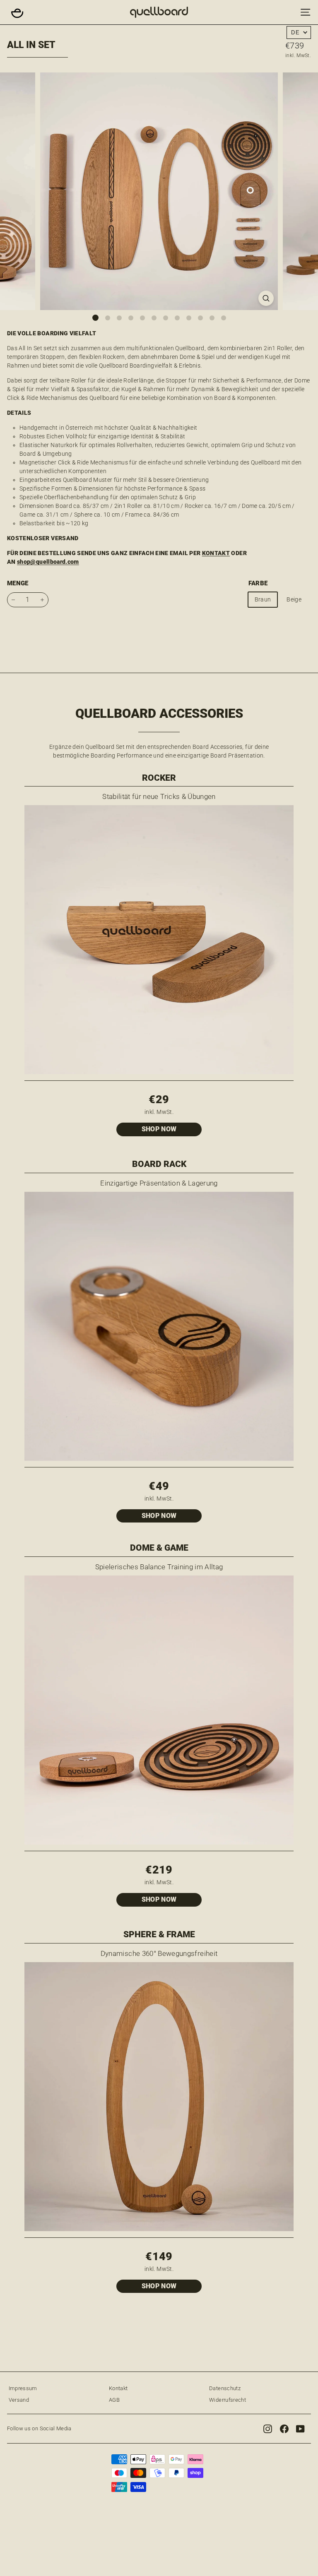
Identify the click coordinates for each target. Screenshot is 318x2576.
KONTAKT (216, 553)
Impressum (23, 2388)
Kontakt (118, 2388)
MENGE (18, 583)
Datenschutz (225, 2388)
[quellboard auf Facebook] (284, 2429)
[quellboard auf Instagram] (268, 2429)
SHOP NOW (159, 1129)
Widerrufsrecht (228, 2400)
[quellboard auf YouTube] (300, 2429)
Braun (263, 599)
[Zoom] (266, 298)
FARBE (258, 583)
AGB (114, 2400)
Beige (294, 599)
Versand (19, 2400)
